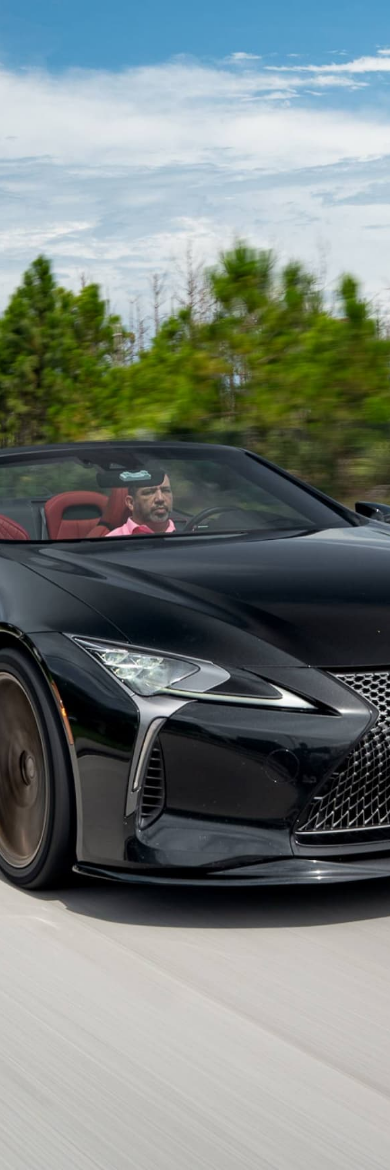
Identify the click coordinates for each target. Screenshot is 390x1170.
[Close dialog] (364, 25)
